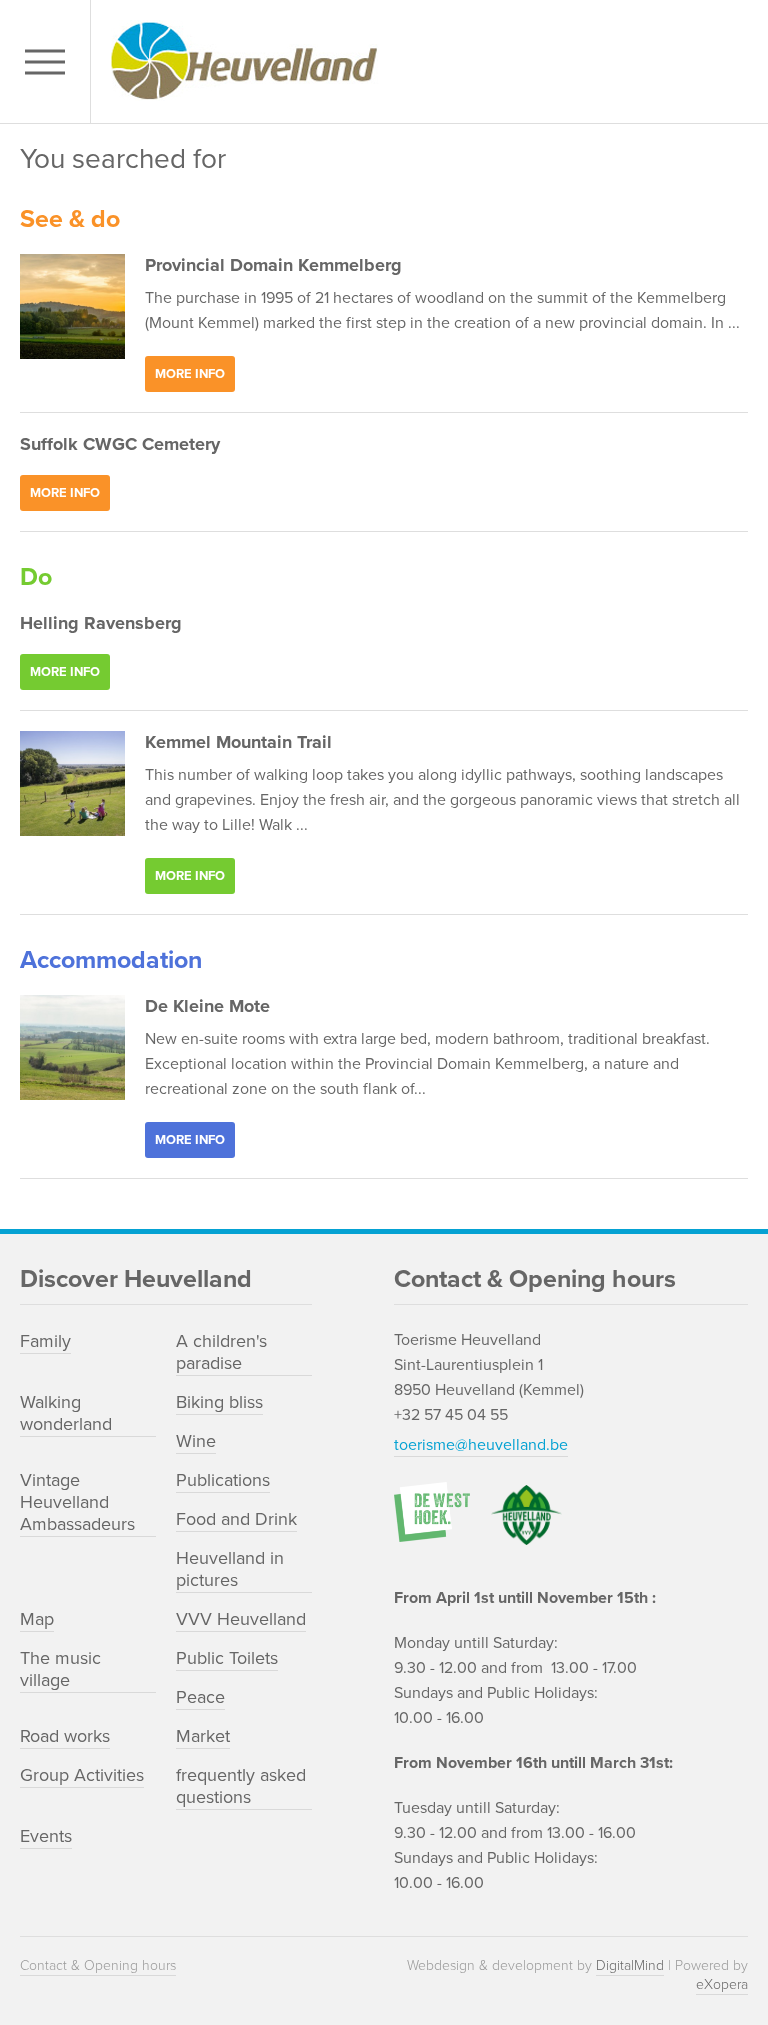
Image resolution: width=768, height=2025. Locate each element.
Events (46, 1836)
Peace (200, 1697)
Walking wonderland (66, 1413)
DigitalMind (630, 1965)
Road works (65, 1736)
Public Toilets (227, 1658)
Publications (223, 1480)
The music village (60, 1669)
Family (45, 1341)
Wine (196, 1441)
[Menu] (50, 61)
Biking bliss (219, 1402)
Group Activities (82, 1775)
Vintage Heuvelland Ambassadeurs (77, 1502)
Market (203, 1736)
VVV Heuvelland (241, 1619)
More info (190, 374)
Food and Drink (236, 1519)
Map (37, 1619)
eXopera (722, 1984)
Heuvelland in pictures (230, 1569)
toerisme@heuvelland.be (481, 1445)
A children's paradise (221, 1352)
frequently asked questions (241, 1786)
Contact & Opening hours (98, 1965)
